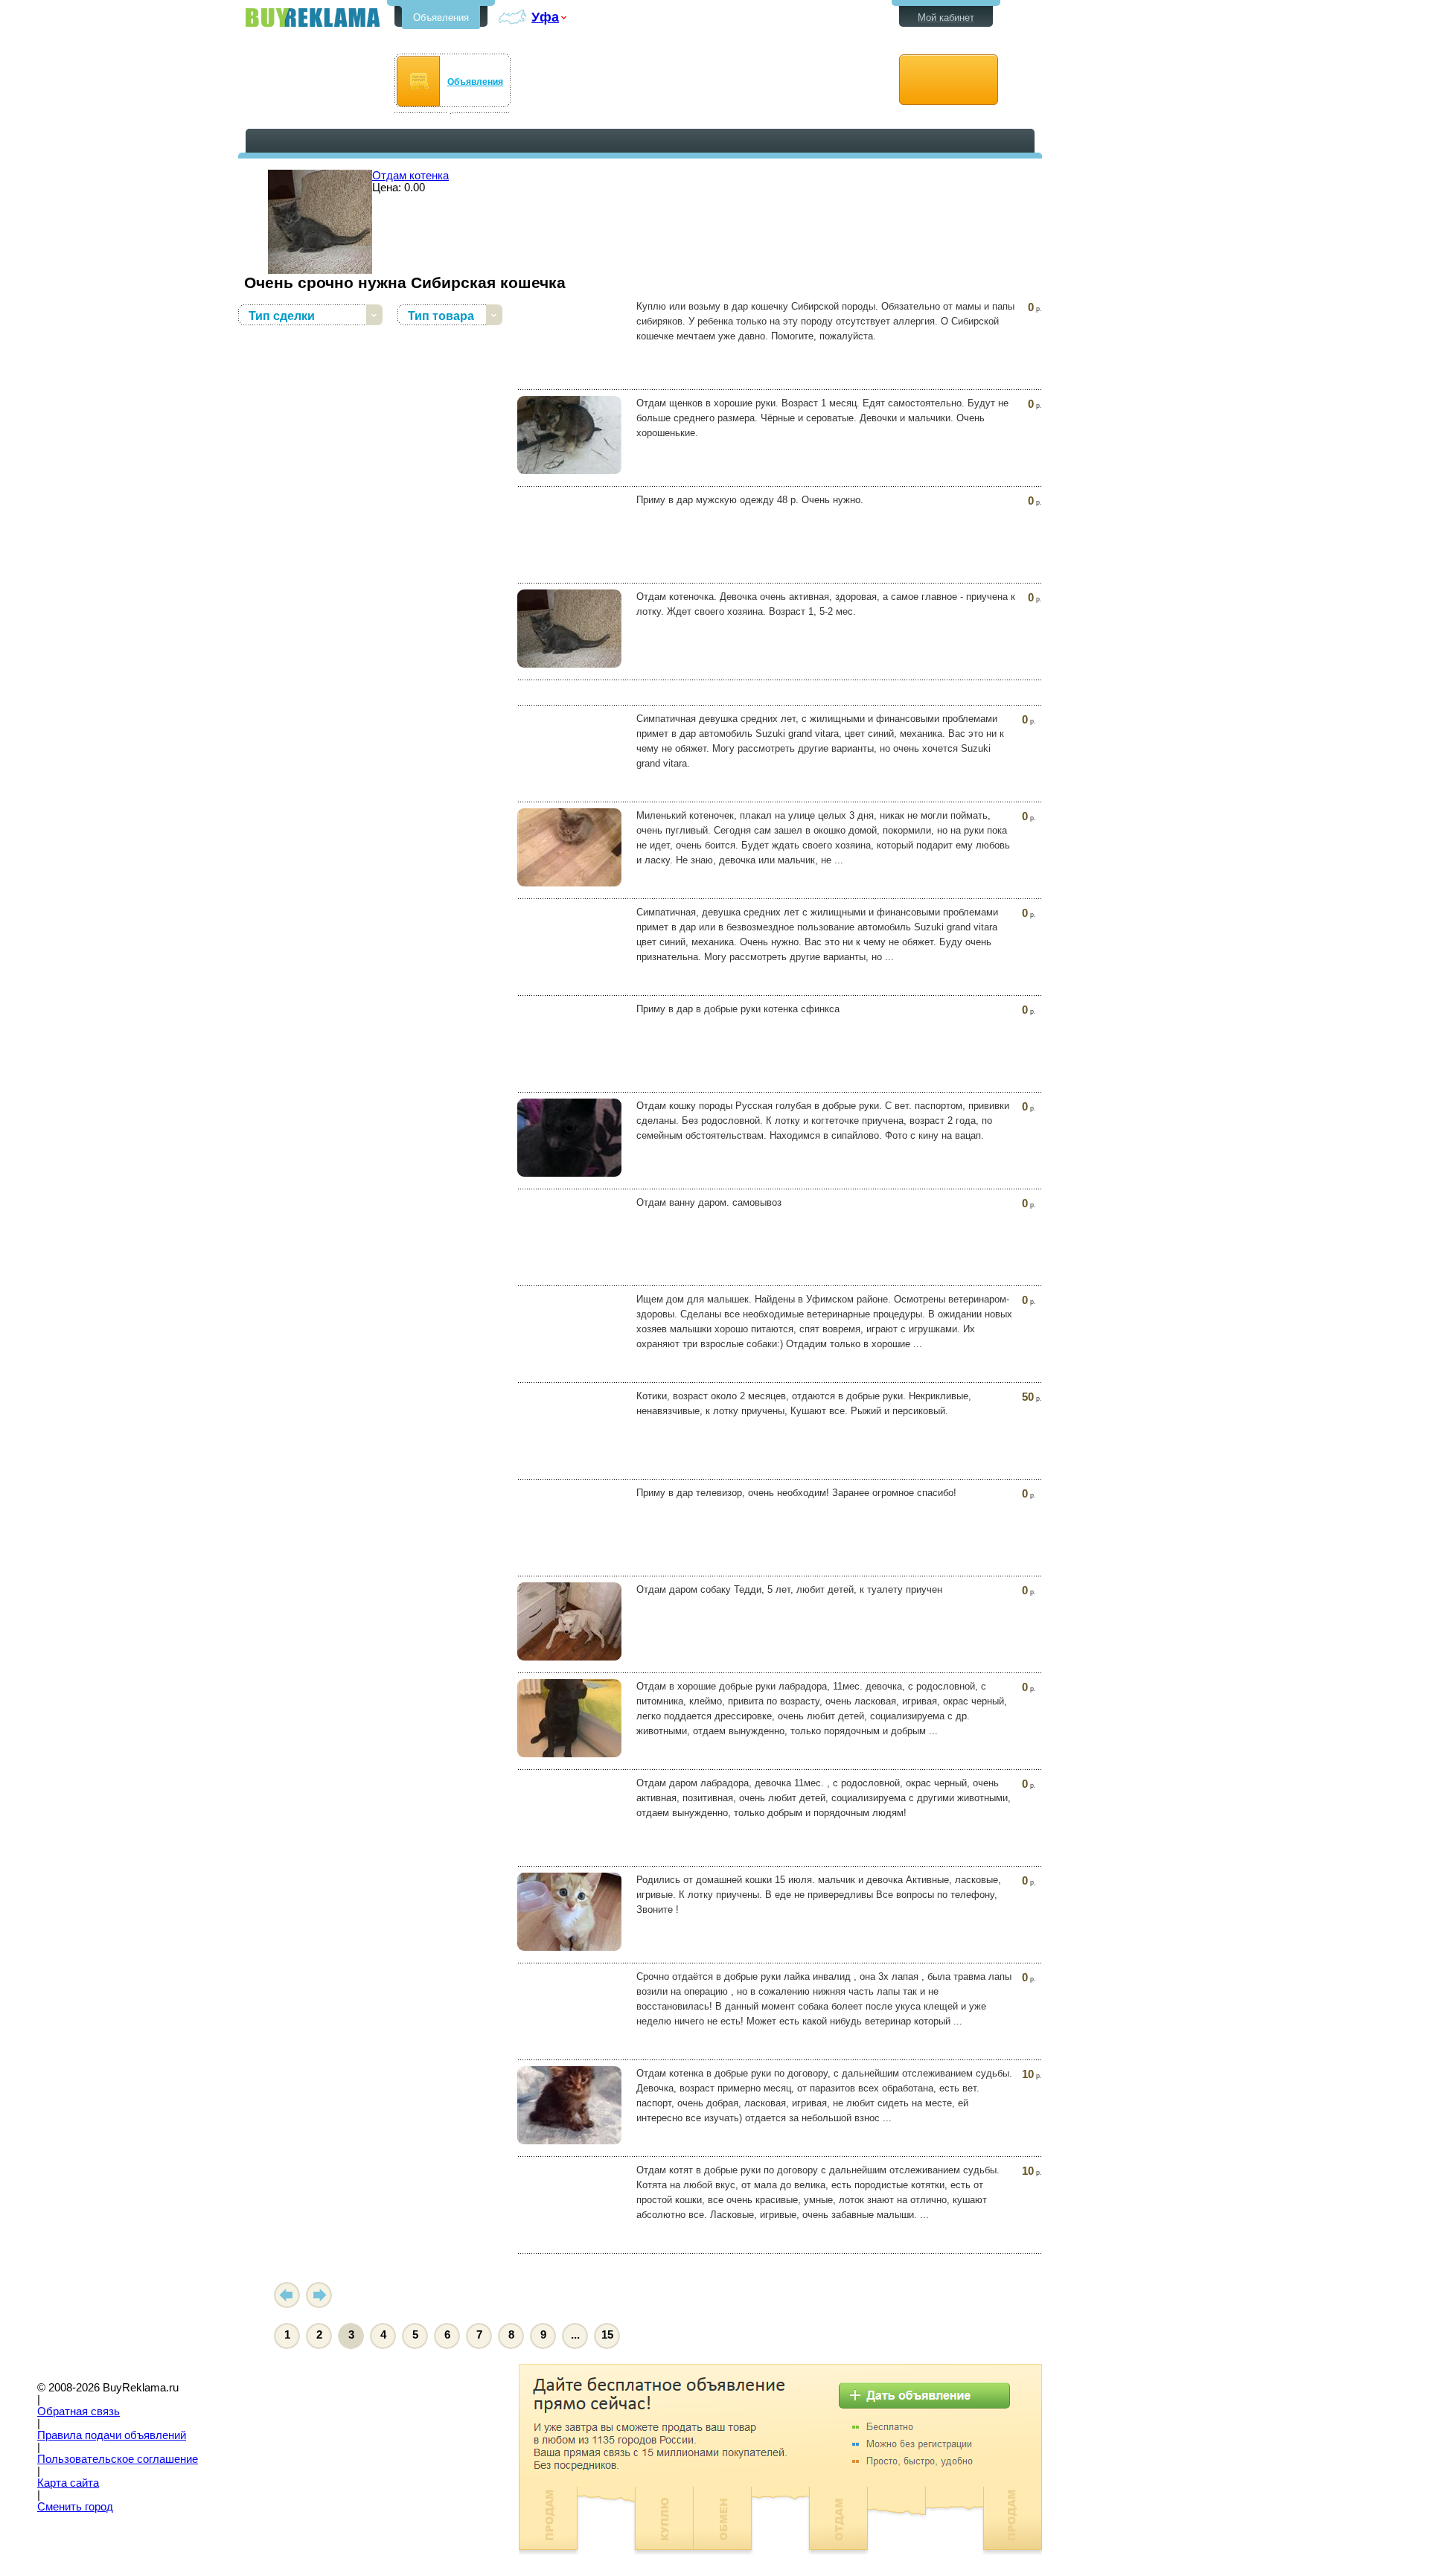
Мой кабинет (946, 17)
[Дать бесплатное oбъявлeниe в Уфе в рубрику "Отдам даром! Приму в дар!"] (949, 80)
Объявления (441, 17)
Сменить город (75, 2507)
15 (607, 2335)
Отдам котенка (410, 176)
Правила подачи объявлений (112, 2435)
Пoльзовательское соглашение (118, 2459)
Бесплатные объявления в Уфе (313, 17)
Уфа (545, 17)
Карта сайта (68, 2483)
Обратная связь (79, 2412)
